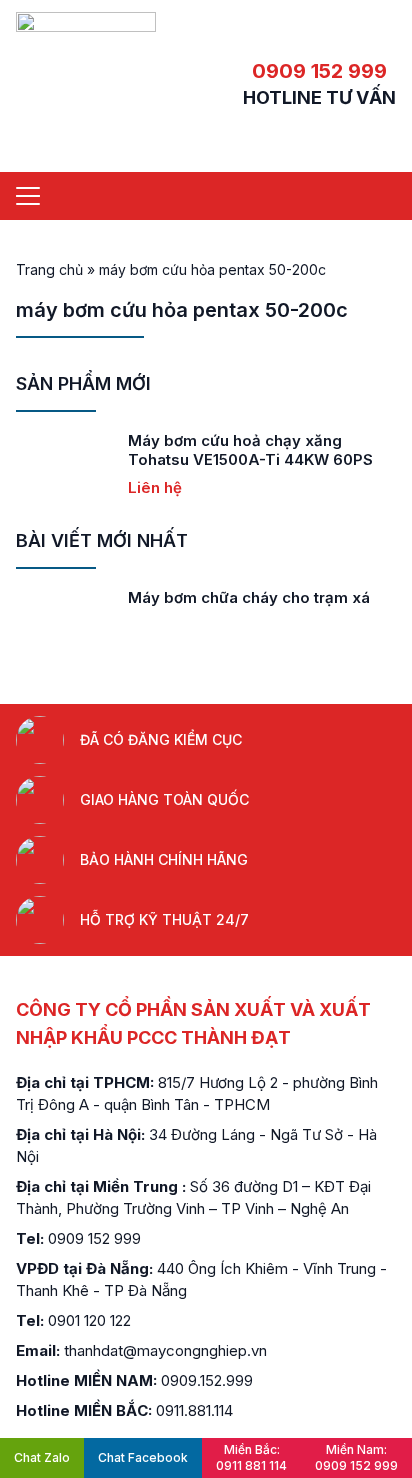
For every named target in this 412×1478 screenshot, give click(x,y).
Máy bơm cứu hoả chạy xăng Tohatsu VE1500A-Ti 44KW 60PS (250, 450)
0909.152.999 (207, 1380)
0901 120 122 (89, 1320)
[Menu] (28, 196)
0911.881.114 (194, 1410)
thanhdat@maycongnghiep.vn (165, 1350)
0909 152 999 (319, 71)
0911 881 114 (251, 1457)
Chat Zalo (42, 1457)
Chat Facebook (143, 1457)
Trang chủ (49, 269)
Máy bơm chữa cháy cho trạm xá (249, 597)
